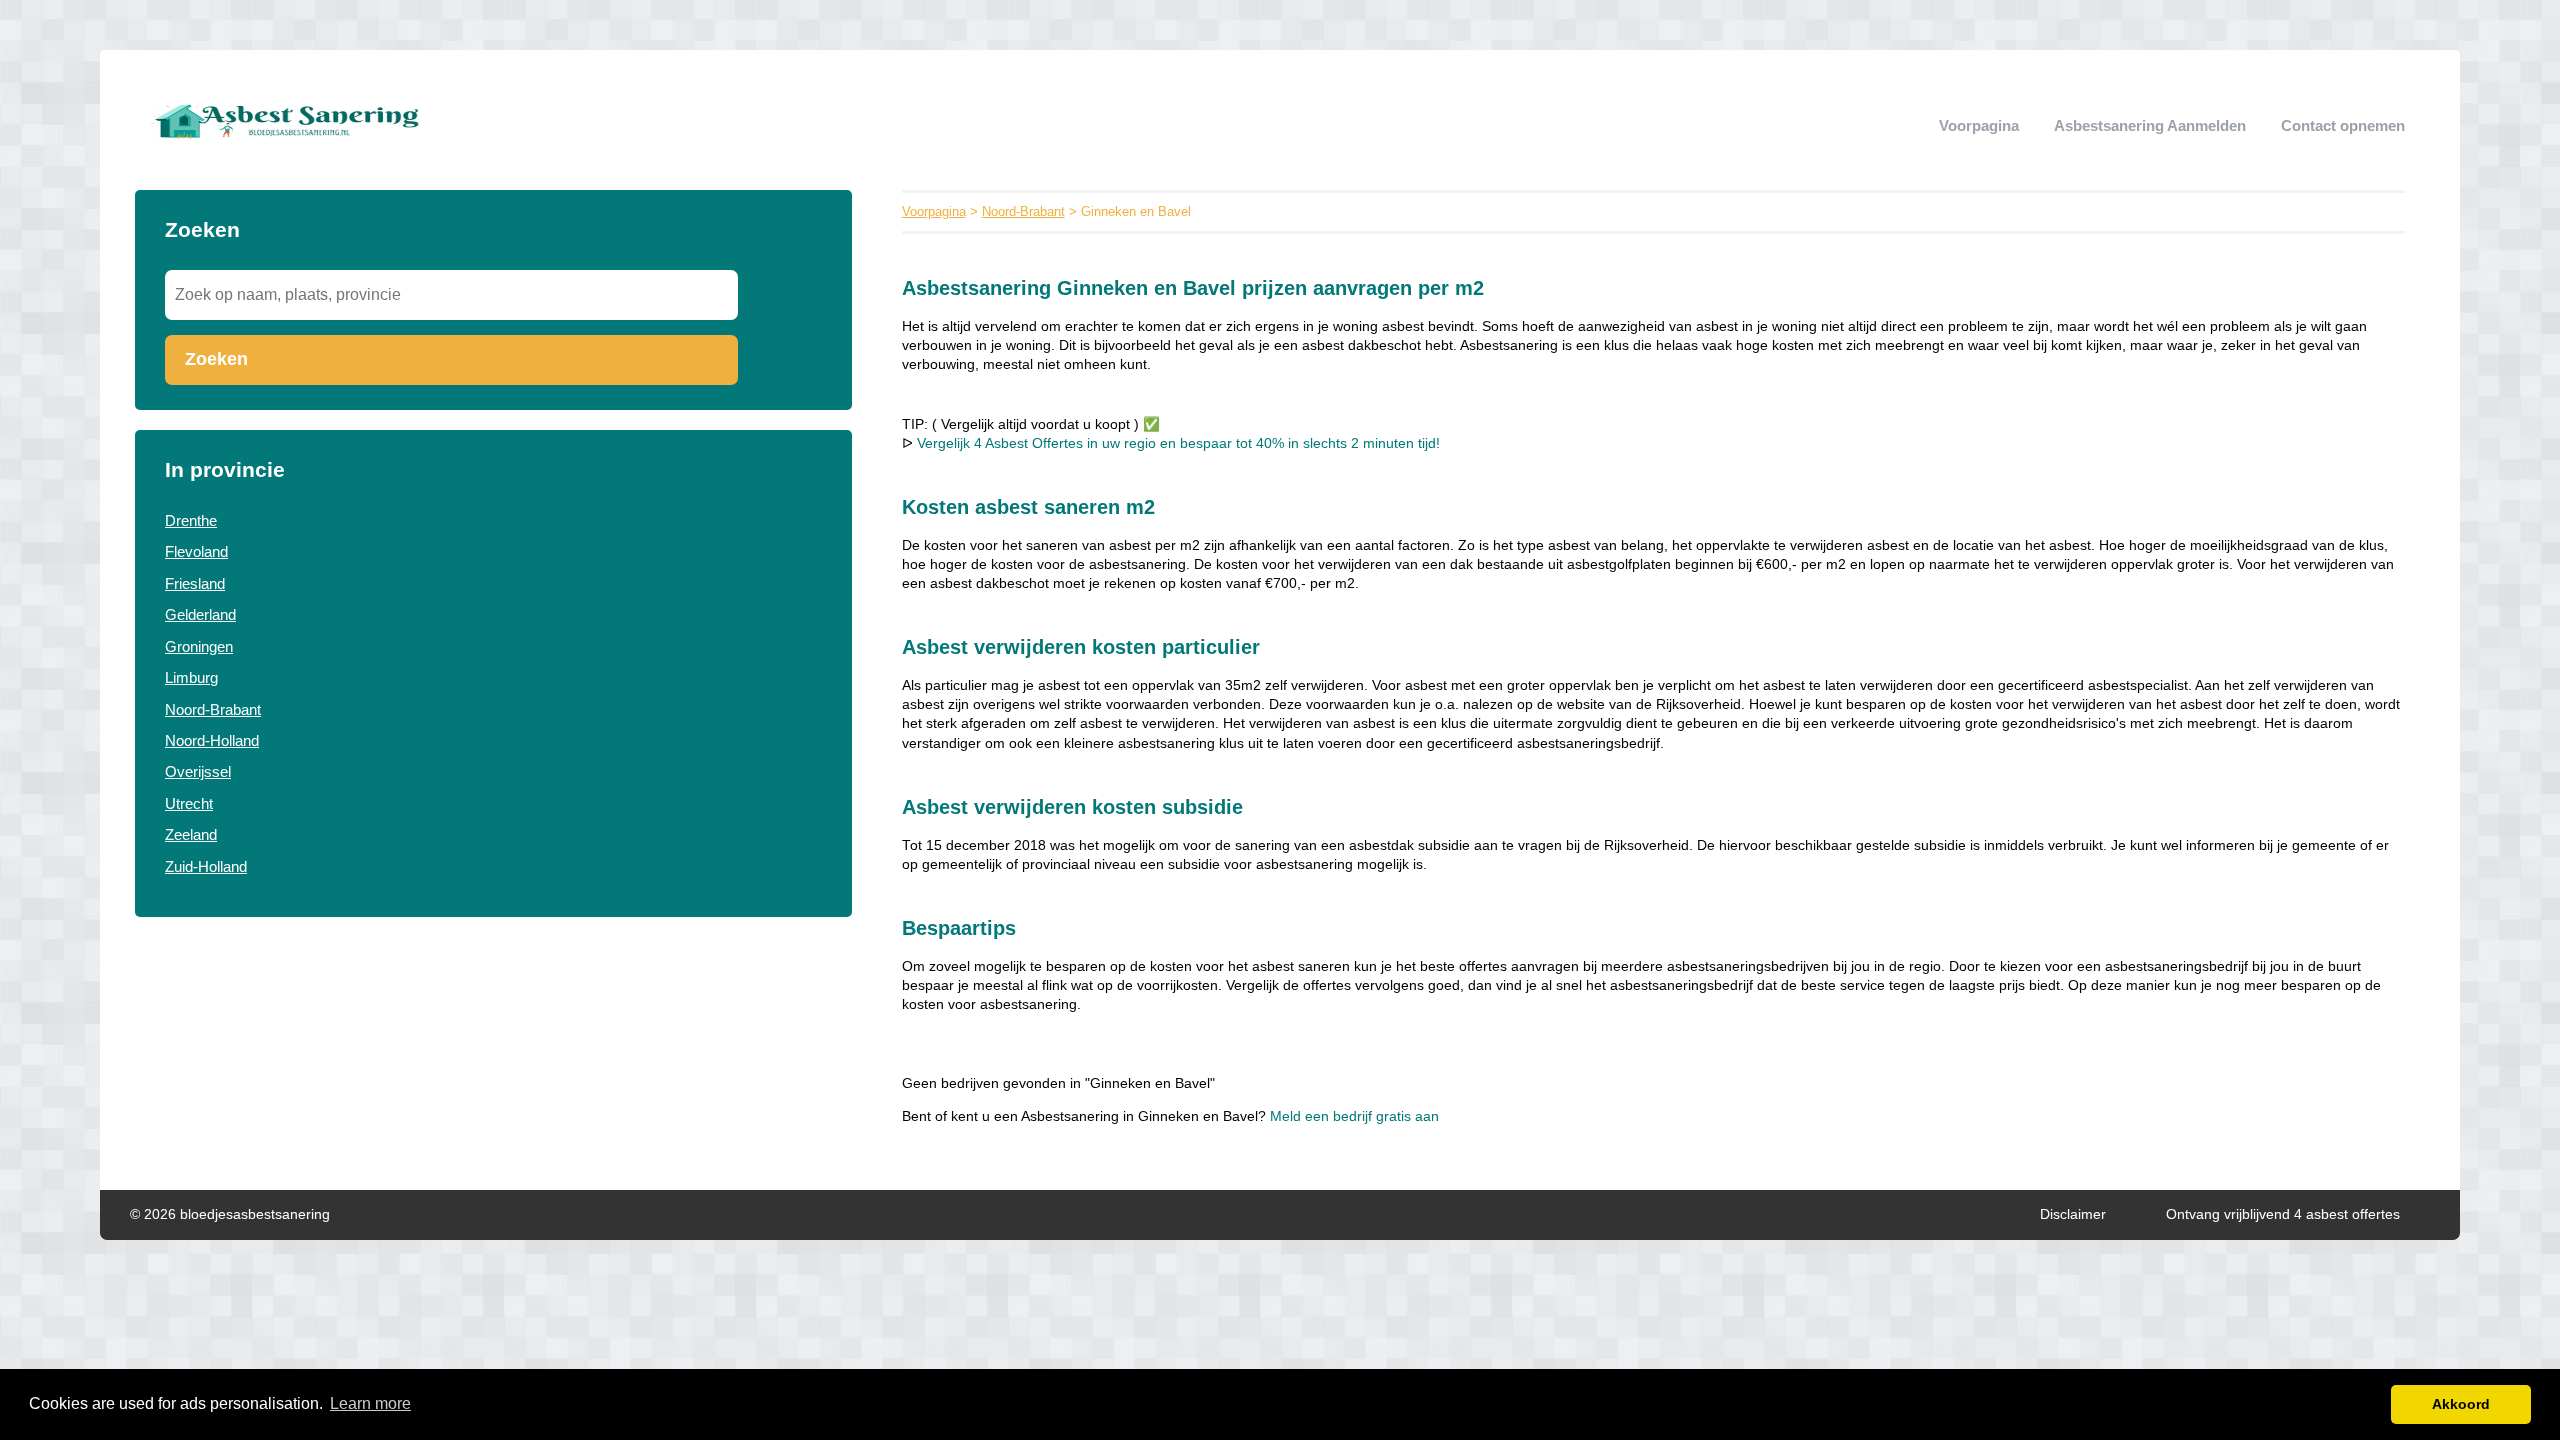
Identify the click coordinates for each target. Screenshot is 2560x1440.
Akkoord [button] (2461, 1404)
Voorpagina (1979, 125)
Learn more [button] (370, 1403)
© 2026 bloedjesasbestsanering (230, 1214)
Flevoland (196, 551)
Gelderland (200, 614)
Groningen (199, 646)
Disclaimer (2073, 1214)
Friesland (195, 583)
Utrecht (189, 803)
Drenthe (191, 520)
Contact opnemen (2343, 125)
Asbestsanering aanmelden (2150, 125)
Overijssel (198, 771)
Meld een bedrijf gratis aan (1354, 1116)
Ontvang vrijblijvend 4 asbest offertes (2283, 1214)
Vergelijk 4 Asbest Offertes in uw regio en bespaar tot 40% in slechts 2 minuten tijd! (1178, 443)
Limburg (191, 677)
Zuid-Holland (206, 866)
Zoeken (216, 359)
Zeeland (191, 834)
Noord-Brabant (213, 709)
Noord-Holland (212, 740)
